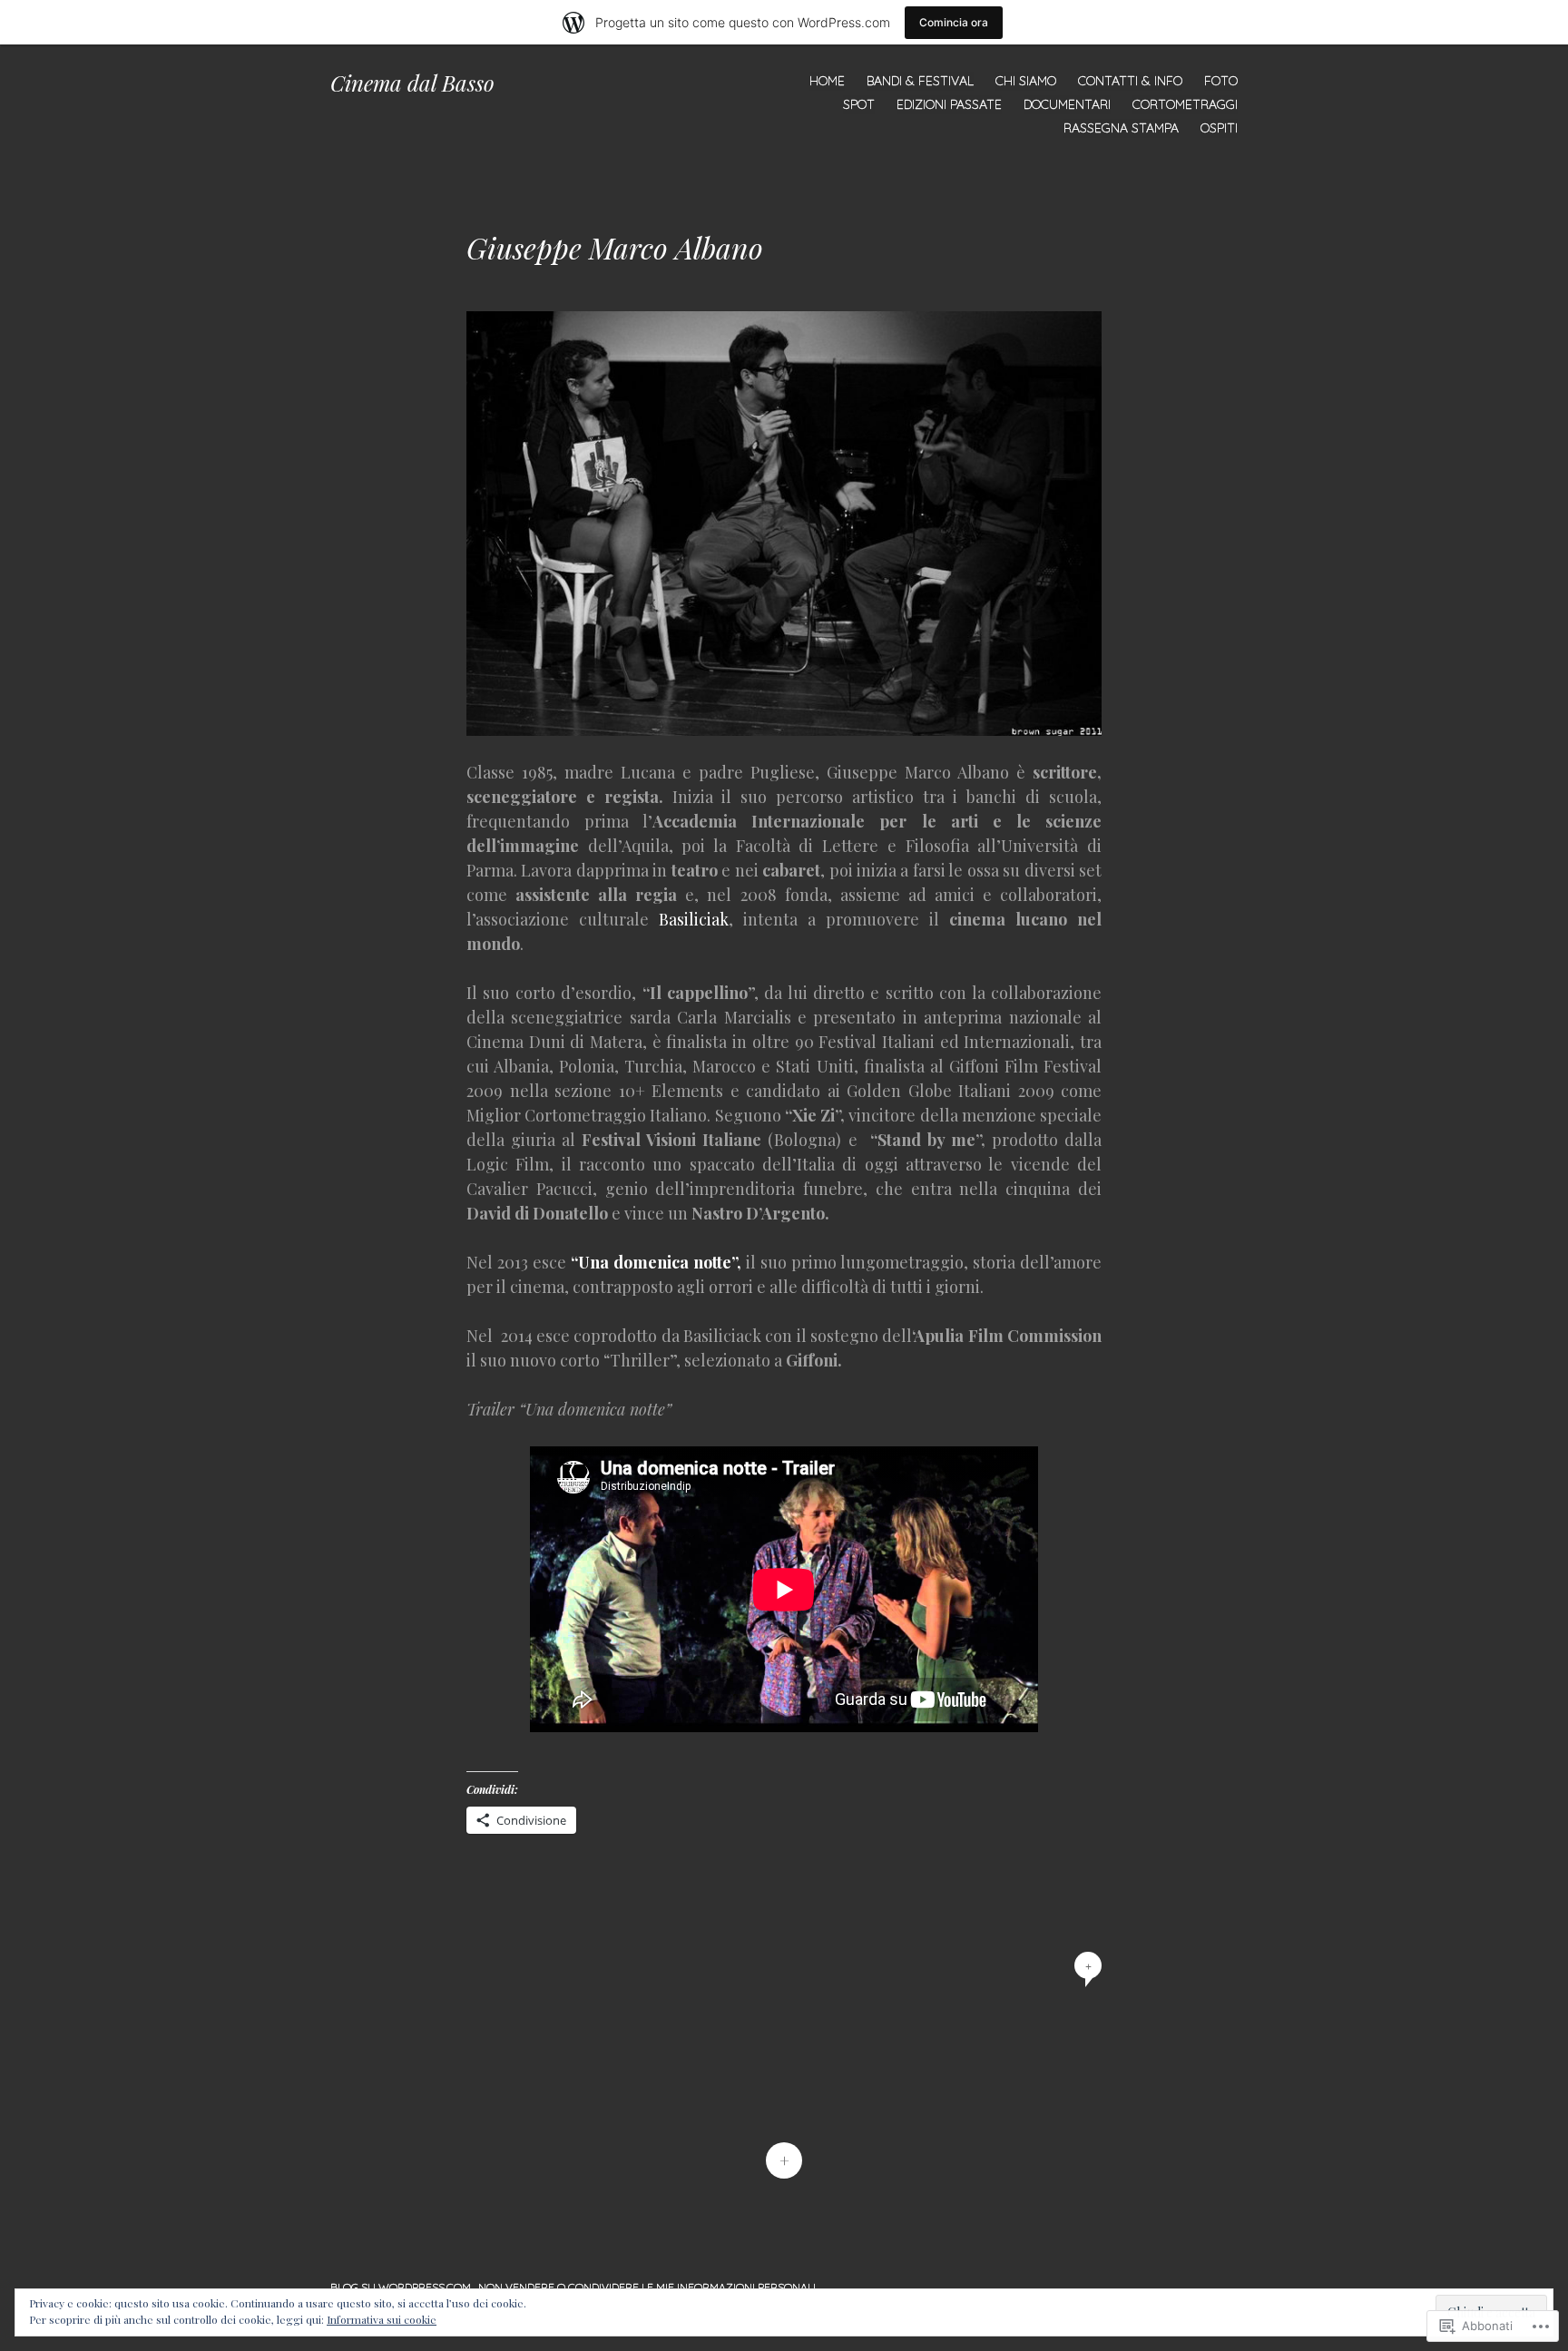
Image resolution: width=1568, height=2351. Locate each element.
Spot (859, 104)
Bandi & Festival (920, 81)
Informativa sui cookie (382, 2319)
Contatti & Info (1130, 81)
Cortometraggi (1185, 104)
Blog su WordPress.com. (402, 2287)
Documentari (1067, 104)
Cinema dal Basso (412, 83)
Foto (1221, 81)
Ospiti (1219, 128)
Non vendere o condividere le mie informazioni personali (647, 2287)
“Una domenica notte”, (656, 1262)
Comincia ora (954, 22)
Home (827, 81)
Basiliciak (689, 919)
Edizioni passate (949, 104)
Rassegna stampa (1121, 128)
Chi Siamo (1026, 81)
